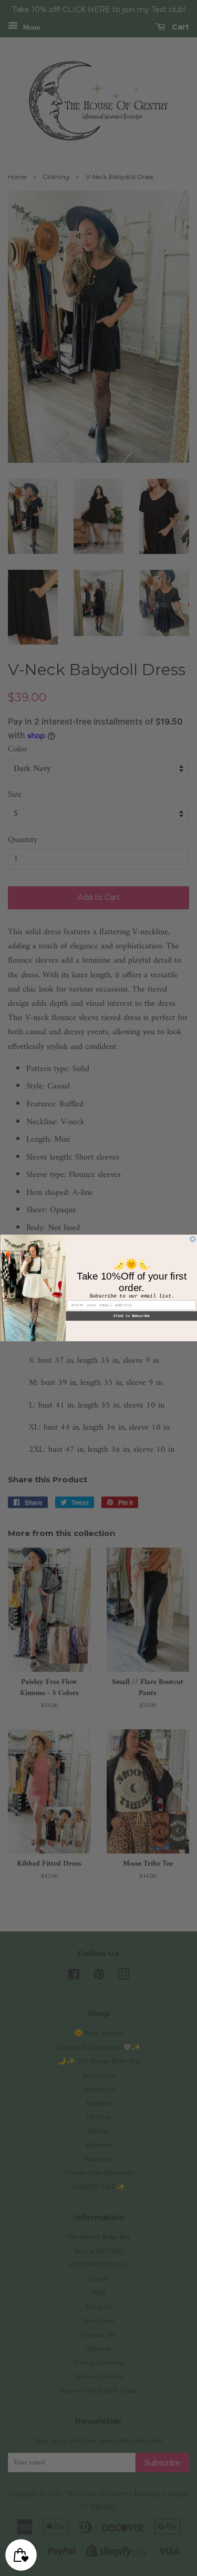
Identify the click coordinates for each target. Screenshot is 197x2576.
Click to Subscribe (131, 1316)
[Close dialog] (193, 1239)
